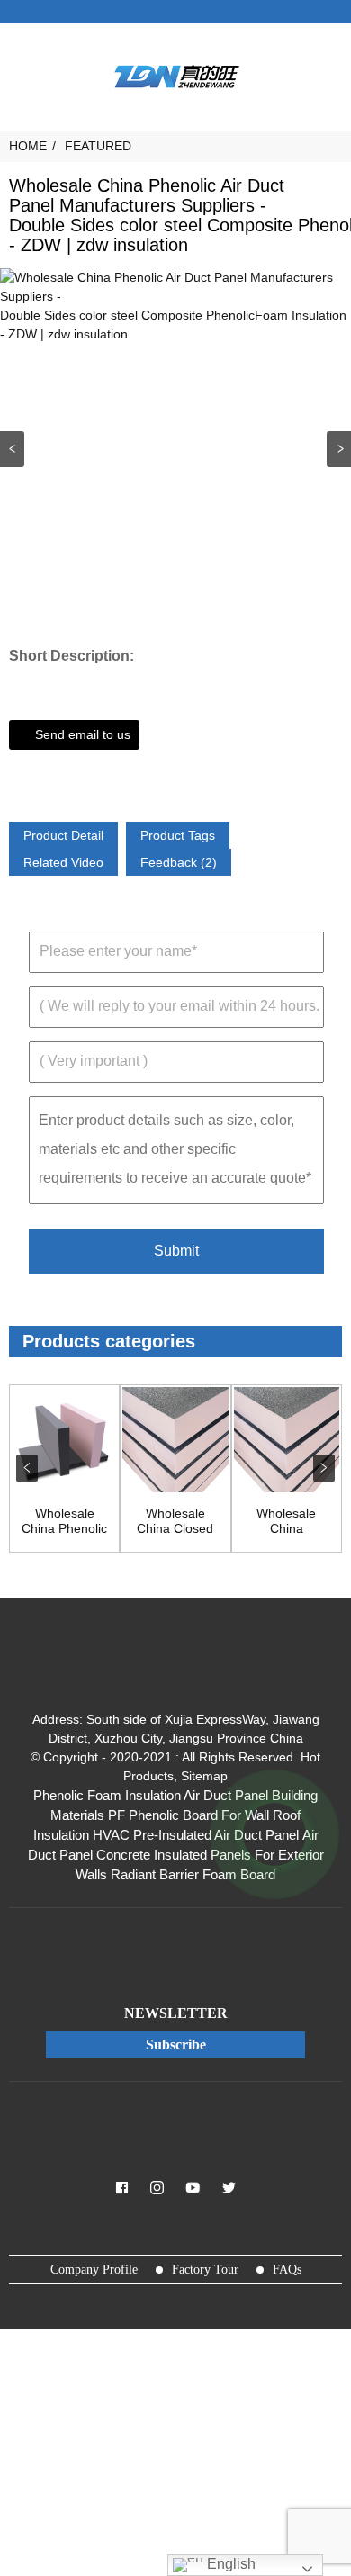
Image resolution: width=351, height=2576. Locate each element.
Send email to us (83, 734)
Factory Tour (205, 2270)
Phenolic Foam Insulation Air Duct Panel (151, 1796)
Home (28, 146)
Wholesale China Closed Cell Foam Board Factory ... (175, 1521)
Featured (98, 146)
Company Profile (94, 2270)
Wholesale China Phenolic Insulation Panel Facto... (64, 1521)
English (229, 2564)
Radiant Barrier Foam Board (193, 1875)
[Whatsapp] (274, 1834)
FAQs (287, 2270)
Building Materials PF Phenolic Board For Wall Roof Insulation (176, 1815)
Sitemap (204, 1776)
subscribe (176, 2045)
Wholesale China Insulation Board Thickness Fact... (286, 1521)
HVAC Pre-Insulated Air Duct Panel (196, 1835)
